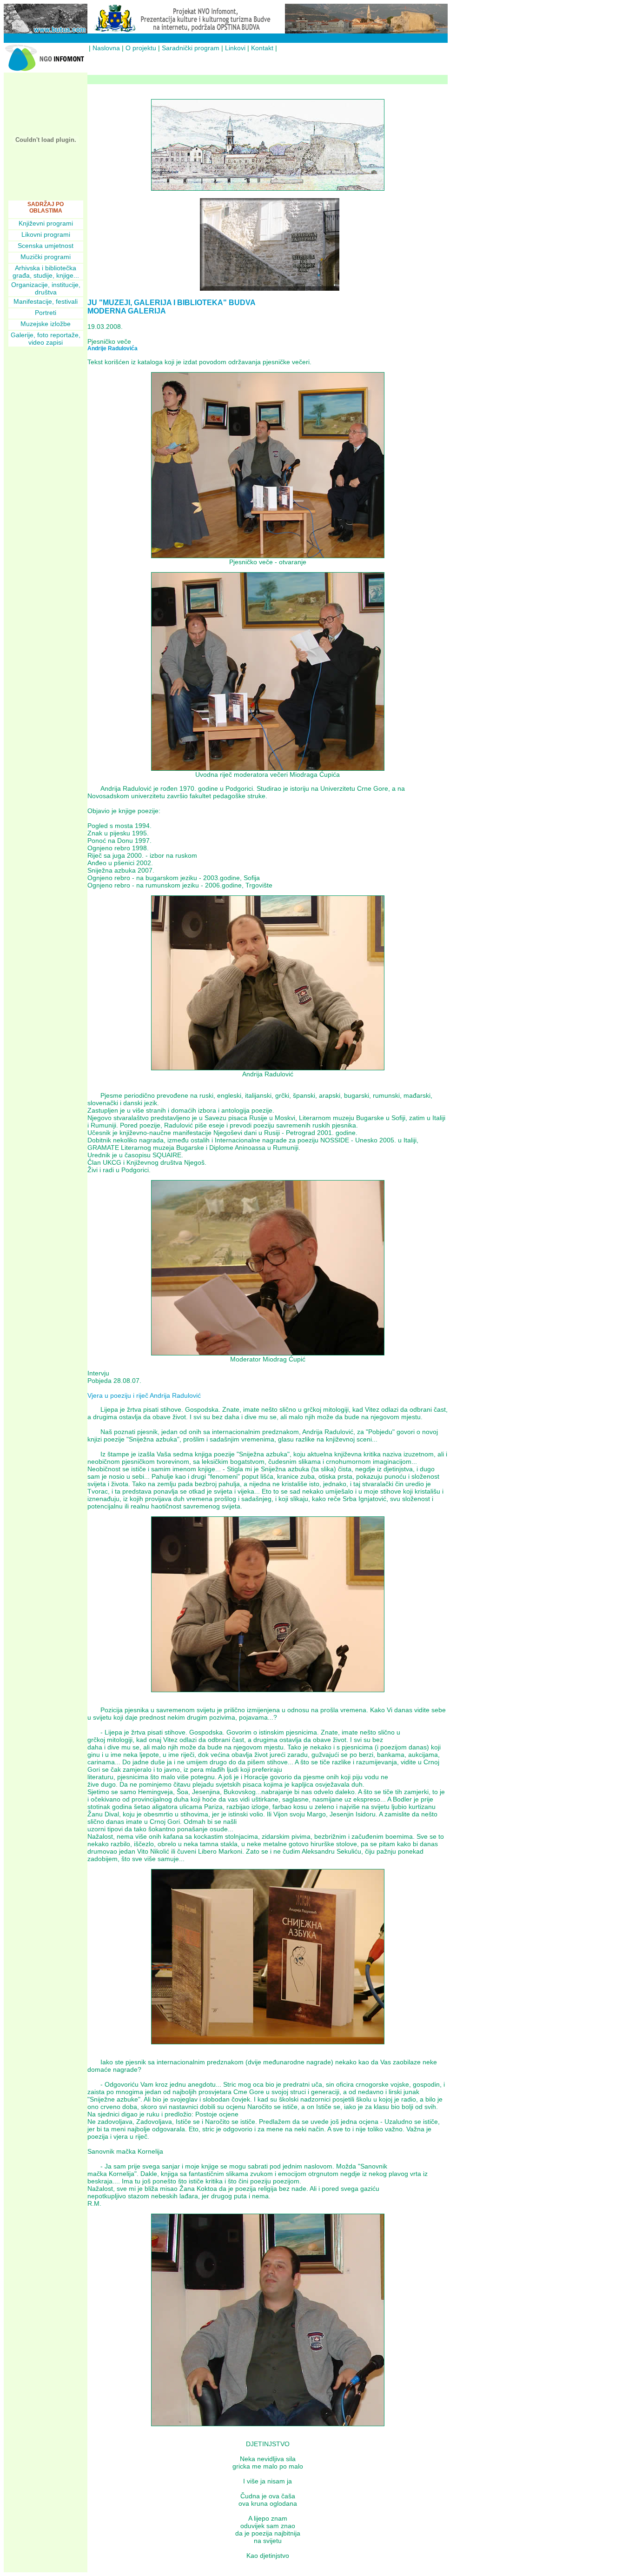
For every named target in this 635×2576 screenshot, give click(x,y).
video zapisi (46, 342)
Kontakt (262, 48)
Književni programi (46, 223)
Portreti (46, 313)
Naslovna (106, 48)
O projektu (141, 48)
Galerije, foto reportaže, (46, 335)
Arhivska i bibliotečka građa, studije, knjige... (46, 272)
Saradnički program (191, 48)
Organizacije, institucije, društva (46, 288)
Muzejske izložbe (46, 324)
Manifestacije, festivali (46, 301)
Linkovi (235, 48)
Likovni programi (46, 234)
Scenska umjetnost (46, 246)
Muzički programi (46, 257)
